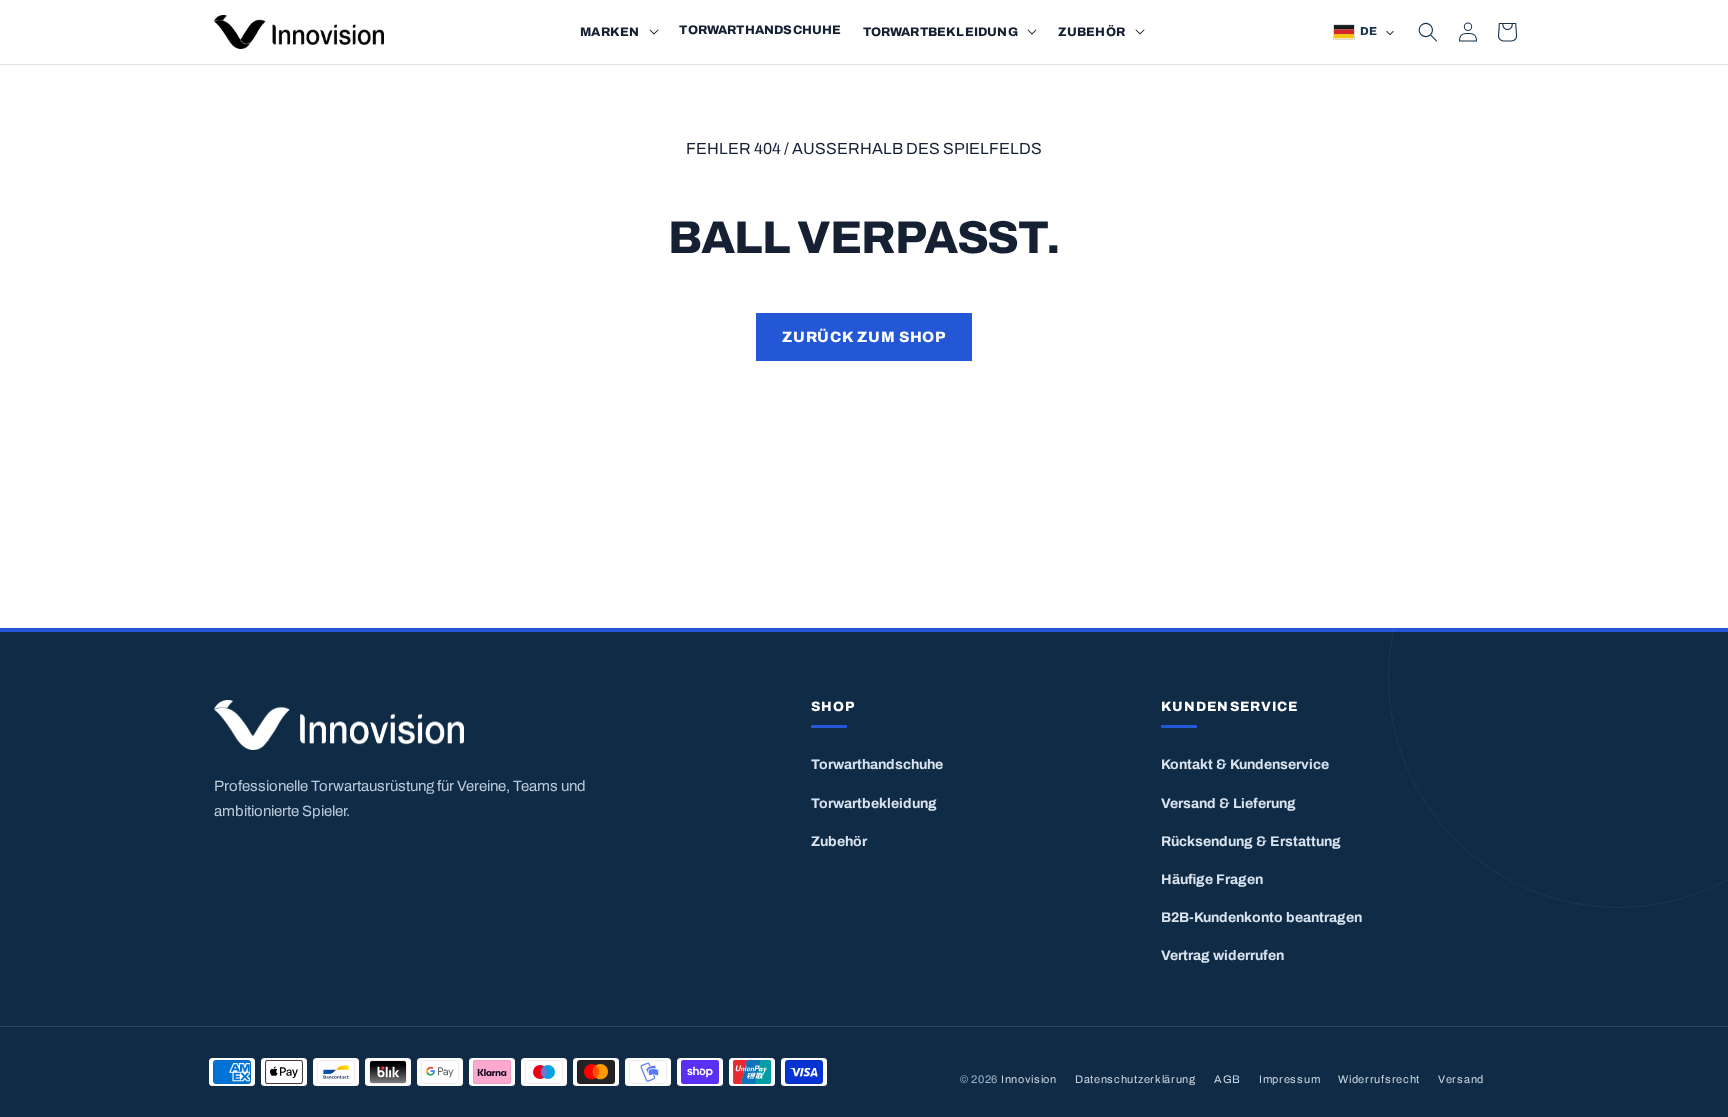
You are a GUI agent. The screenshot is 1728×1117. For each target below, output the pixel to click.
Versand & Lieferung (1228, 803)
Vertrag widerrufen (1222, 955)
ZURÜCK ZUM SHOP (863, 337)
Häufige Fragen (1212, 879)
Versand (1461, 1079)
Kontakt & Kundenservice (1245, 764)
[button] (654, 32)
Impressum (1289, 1079)
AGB (1227, 1079)
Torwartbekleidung (874, 803)
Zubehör (839, 841)
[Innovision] (452, 725)
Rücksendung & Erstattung (1251, 841)
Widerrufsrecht (1379, 1079)
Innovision (1029, 1079)
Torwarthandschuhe (877, 764)
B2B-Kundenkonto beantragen (1261, 917)
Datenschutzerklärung (1135, 1079)
